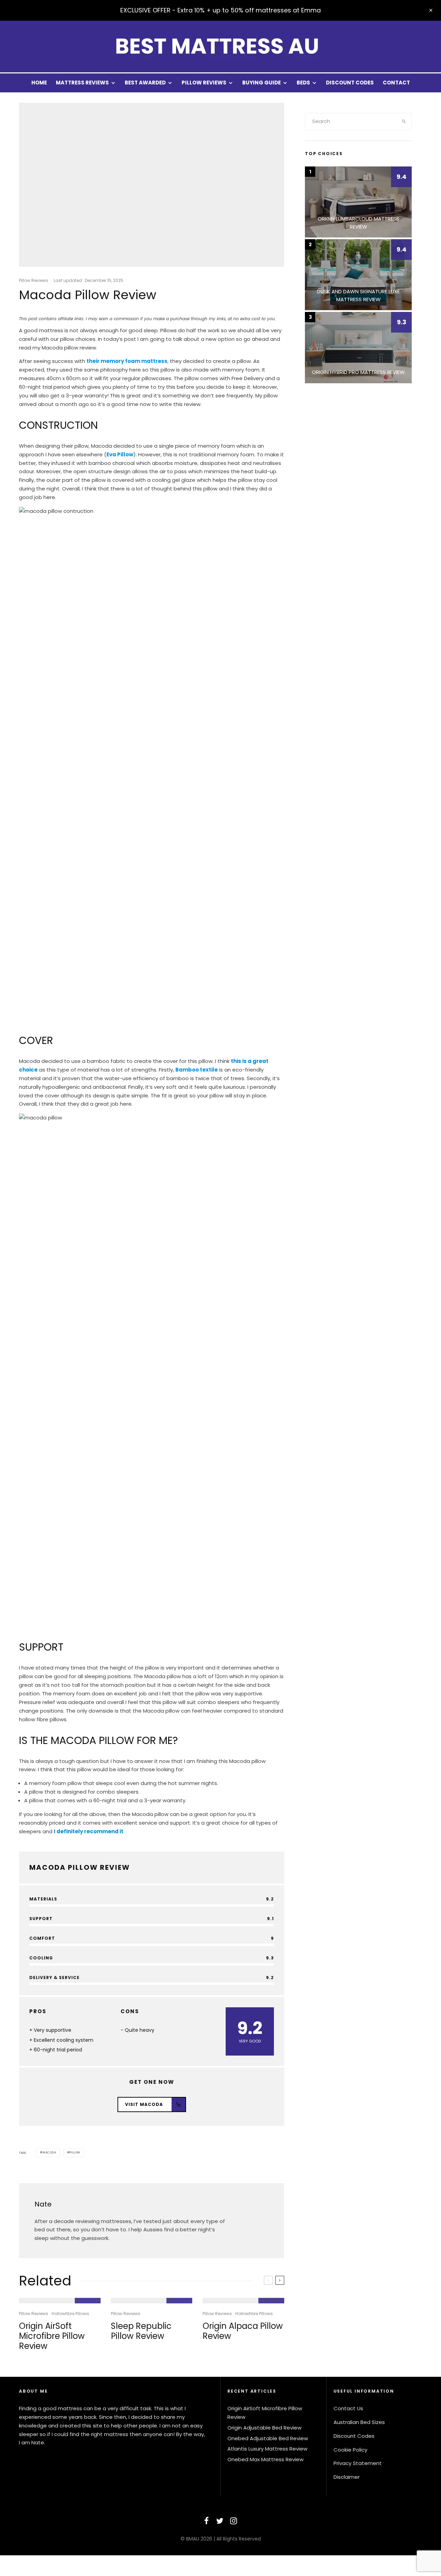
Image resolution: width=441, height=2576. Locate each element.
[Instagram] (234, 2521)
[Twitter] (220, 2521)
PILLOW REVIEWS (204, 83)
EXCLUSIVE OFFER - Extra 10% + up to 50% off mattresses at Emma (220, 10)
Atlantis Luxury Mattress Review (267, 2449)
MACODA (49, 2153)
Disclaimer (347, 2477)
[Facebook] (207, 2521)
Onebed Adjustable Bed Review (268, 2438)
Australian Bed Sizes (359, 2422)
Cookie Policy (350, 2450)
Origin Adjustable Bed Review (264, 2428)
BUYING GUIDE (261, 83)
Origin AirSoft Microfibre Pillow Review (52, 2336)
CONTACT (396, 83)
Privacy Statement (358, 2463)
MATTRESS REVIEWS (82, 83)
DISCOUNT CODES (350, 83)
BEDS (303, 83)
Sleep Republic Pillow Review (141, 2331)
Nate (43, 2204)
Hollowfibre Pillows (70, 2314)
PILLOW (75, 2153)
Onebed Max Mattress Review (265, 2459)
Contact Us (348, 2408)
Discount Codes (354, 2436)
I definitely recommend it (89, 1831)
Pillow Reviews (34, 280)
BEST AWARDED (145, 83)
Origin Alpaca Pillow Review (243, 2331)
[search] (404, 122)
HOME (39, 83)
